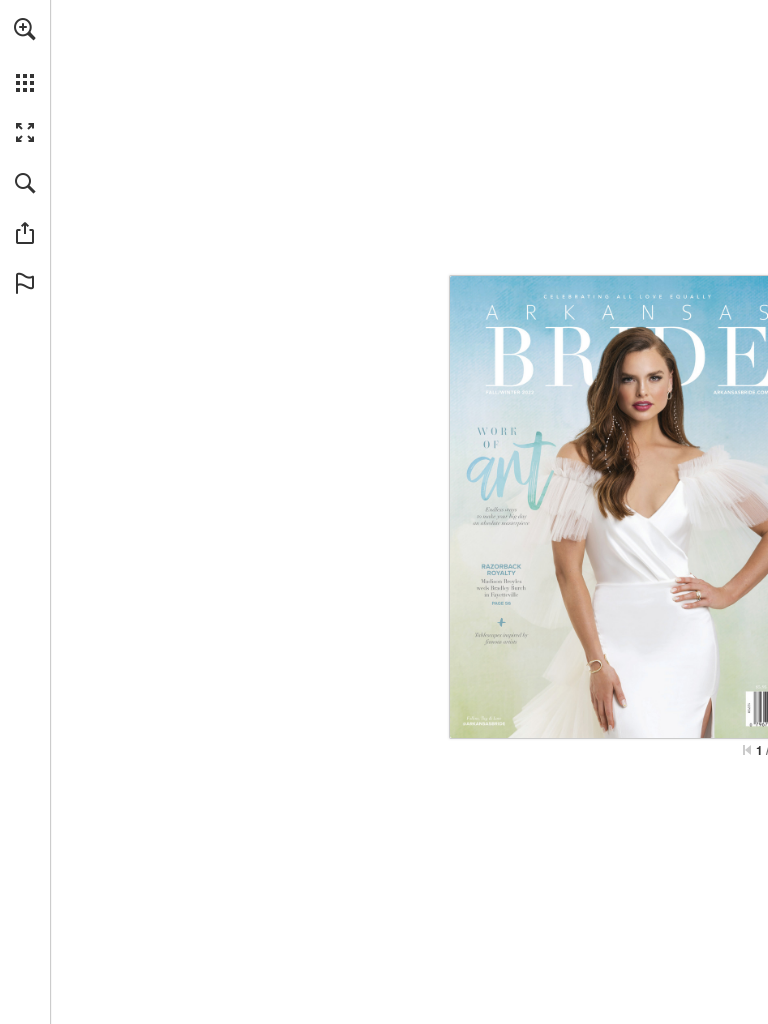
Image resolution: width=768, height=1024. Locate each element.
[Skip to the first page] (747, 750)
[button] (25, 29)
